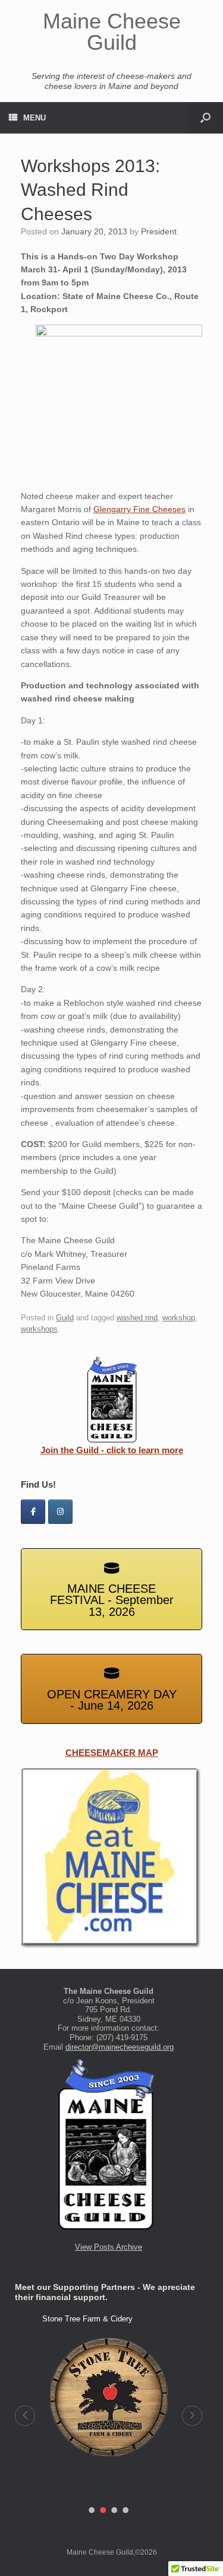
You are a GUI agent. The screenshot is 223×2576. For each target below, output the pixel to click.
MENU (34, 118)
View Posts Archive (109, 2247)
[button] (25, 2416)
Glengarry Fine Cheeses (139, 509)
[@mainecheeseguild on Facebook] (33, 1512)
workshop (179, 1318)
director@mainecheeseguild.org (120, 2047)
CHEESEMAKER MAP (112, 1753)
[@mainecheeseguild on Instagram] (60, 1512)
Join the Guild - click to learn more (112, 1450)
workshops (39, 1329)
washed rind (137, 1318)
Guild (65, 1318)
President (159, 231)
